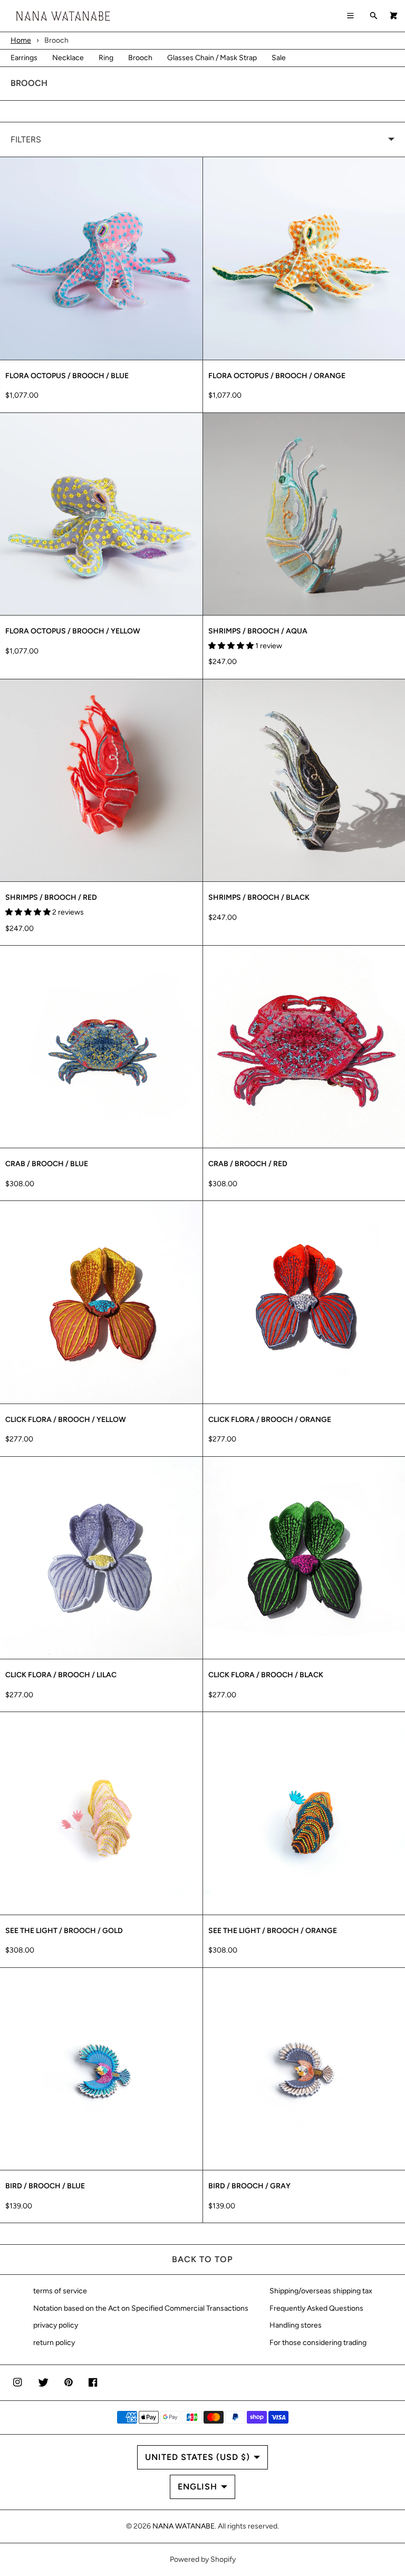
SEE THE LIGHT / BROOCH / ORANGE (273, 1931)
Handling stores (296, 2325)
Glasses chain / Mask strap (212, 58)
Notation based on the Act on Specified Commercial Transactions (141, 2308)
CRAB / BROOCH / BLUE (47, 1164)
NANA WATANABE (184, 2526)
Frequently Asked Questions (316, 2308)
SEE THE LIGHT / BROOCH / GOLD (64, 1931)
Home (21, 40)
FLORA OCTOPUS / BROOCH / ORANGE (277, 376)
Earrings (24, 58)
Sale (279, 58)
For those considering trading (318, 2343)
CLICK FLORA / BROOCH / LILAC (61, 1675)
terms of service (60, 2291)
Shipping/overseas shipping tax (321, 2291)
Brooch (140, 58)
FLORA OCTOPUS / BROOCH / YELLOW (73, 631)
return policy (54, 2343)
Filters (26, 140)
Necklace (68, 58)
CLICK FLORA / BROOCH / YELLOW (66, 1420)
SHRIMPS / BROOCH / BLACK (259, 897)
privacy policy (56, 2325)
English (197, 2487)
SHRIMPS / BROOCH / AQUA (258, 631)
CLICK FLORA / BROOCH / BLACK (266, 1675)
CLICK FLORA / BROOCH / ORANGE (270, 1420)
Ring (106, 58)
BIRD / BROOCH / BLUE (45, 2186)
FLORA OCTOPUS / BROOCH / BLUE (67, 376)
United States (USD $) (197, 2457)
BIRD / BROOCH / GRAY (249, 2186)
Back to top (202, 2259)
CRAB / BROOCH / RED (248, 1164)
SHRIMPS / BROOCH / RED (51, 897)
